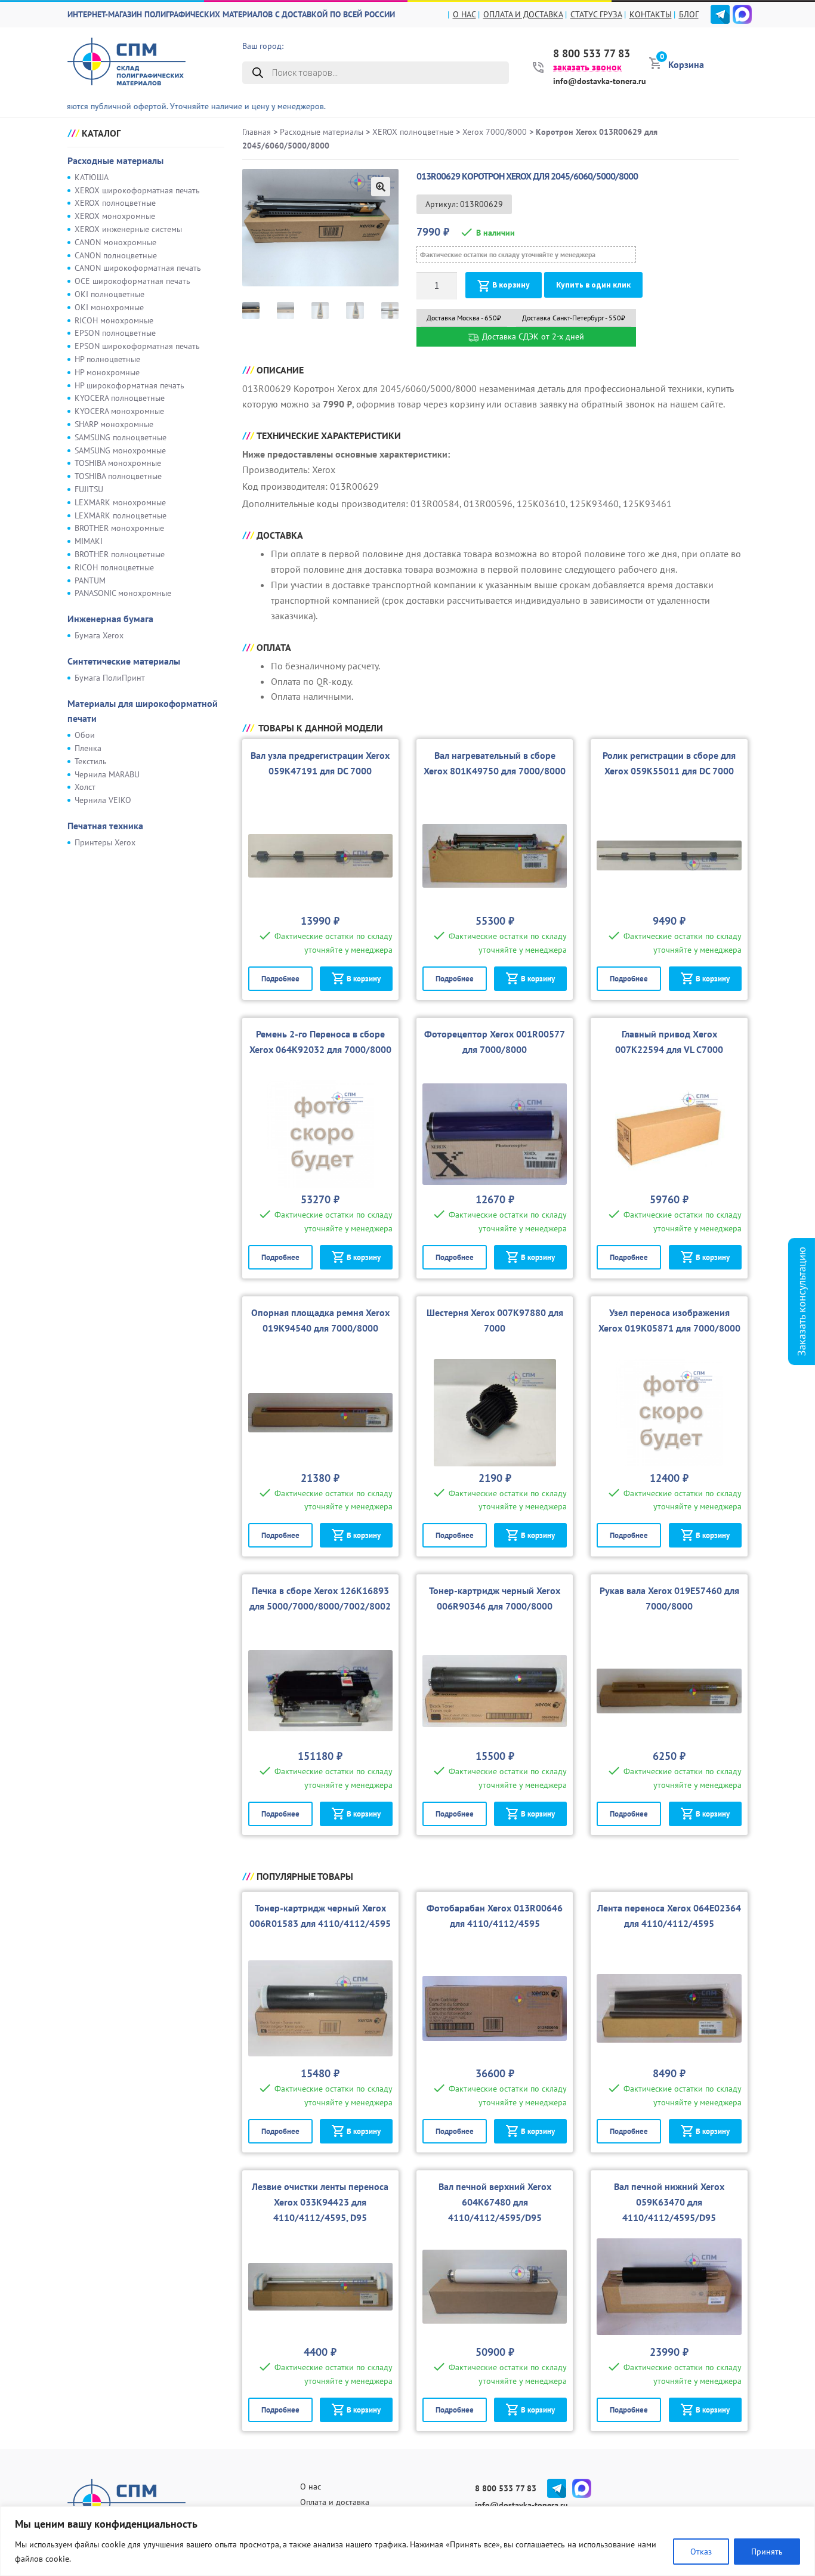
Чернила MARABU (107, 774)
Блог (689, 14)
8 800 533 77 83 (592, 54)
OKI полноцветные (109, 294)
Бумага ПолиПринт (110, 678)
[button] (381, 187)
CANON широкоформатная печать (138, 268)
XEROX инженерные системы (128, 229)
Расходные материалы (115, 160)
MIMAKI (89, 541)
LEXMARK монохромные (120, 502)
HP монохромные (107, 372)
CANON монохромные (115, 242)
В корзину (511, 285)
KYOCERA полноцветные (120, 398)
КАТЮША (92, 177)
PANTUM (90, 580)
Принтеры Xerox (105, 842)
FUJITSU (89, 489)
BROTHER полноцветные (120, 554)
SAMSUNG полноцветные (121, 437)
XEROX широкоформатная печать (137, 190)
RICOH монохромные (114, 320)
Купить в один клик (593, 285)
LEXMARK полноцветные (121, 515)
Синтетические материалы (124, 661)
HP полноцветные (107, 359)
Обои (85, 735)
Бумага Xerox (99, 635)
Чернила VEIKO (103, 800)
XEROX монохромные (115, 216)
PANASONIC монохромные (123, 593)
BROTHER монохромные (119, 528)
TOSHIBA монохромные (118, 463)
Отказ (701, 2552)
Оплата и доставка (523, 14)
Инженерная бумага (110, 619)
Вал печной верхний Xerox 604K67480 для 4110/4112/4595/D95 (495, 2202)
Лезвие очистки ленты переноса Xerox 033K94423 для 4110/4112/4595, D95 (320, 2202)
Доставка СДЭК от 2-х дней (532, 336)
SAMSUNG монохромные (120, 450)
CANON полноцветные (116, 255)
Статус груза (596, 14)
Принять (767, 2552)
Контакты (651, 14)
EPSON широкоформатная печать (137, 346)
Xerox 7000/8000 (495, 132)
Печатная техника (105, 826)
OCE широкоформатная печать (132, 281)
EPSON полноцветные (115, 333)
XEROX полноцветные (115, 203)
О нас (464, 14)
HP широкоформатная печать (129, 385)
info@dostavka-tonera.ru (600, 81)
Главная (257, 132)
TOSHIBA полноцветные (118, 476)
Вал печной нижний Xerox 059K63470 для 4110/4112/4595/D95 (669, 2202)
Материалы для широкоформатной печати (143, 711)
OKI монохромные (109, 307)
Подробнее (280, 979)
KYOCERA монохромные (119, 411)
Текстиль (91, 761)
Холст (85, 787)
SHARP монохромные (114, 424)
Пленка (88, 748)
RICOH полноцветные (114, 567)
